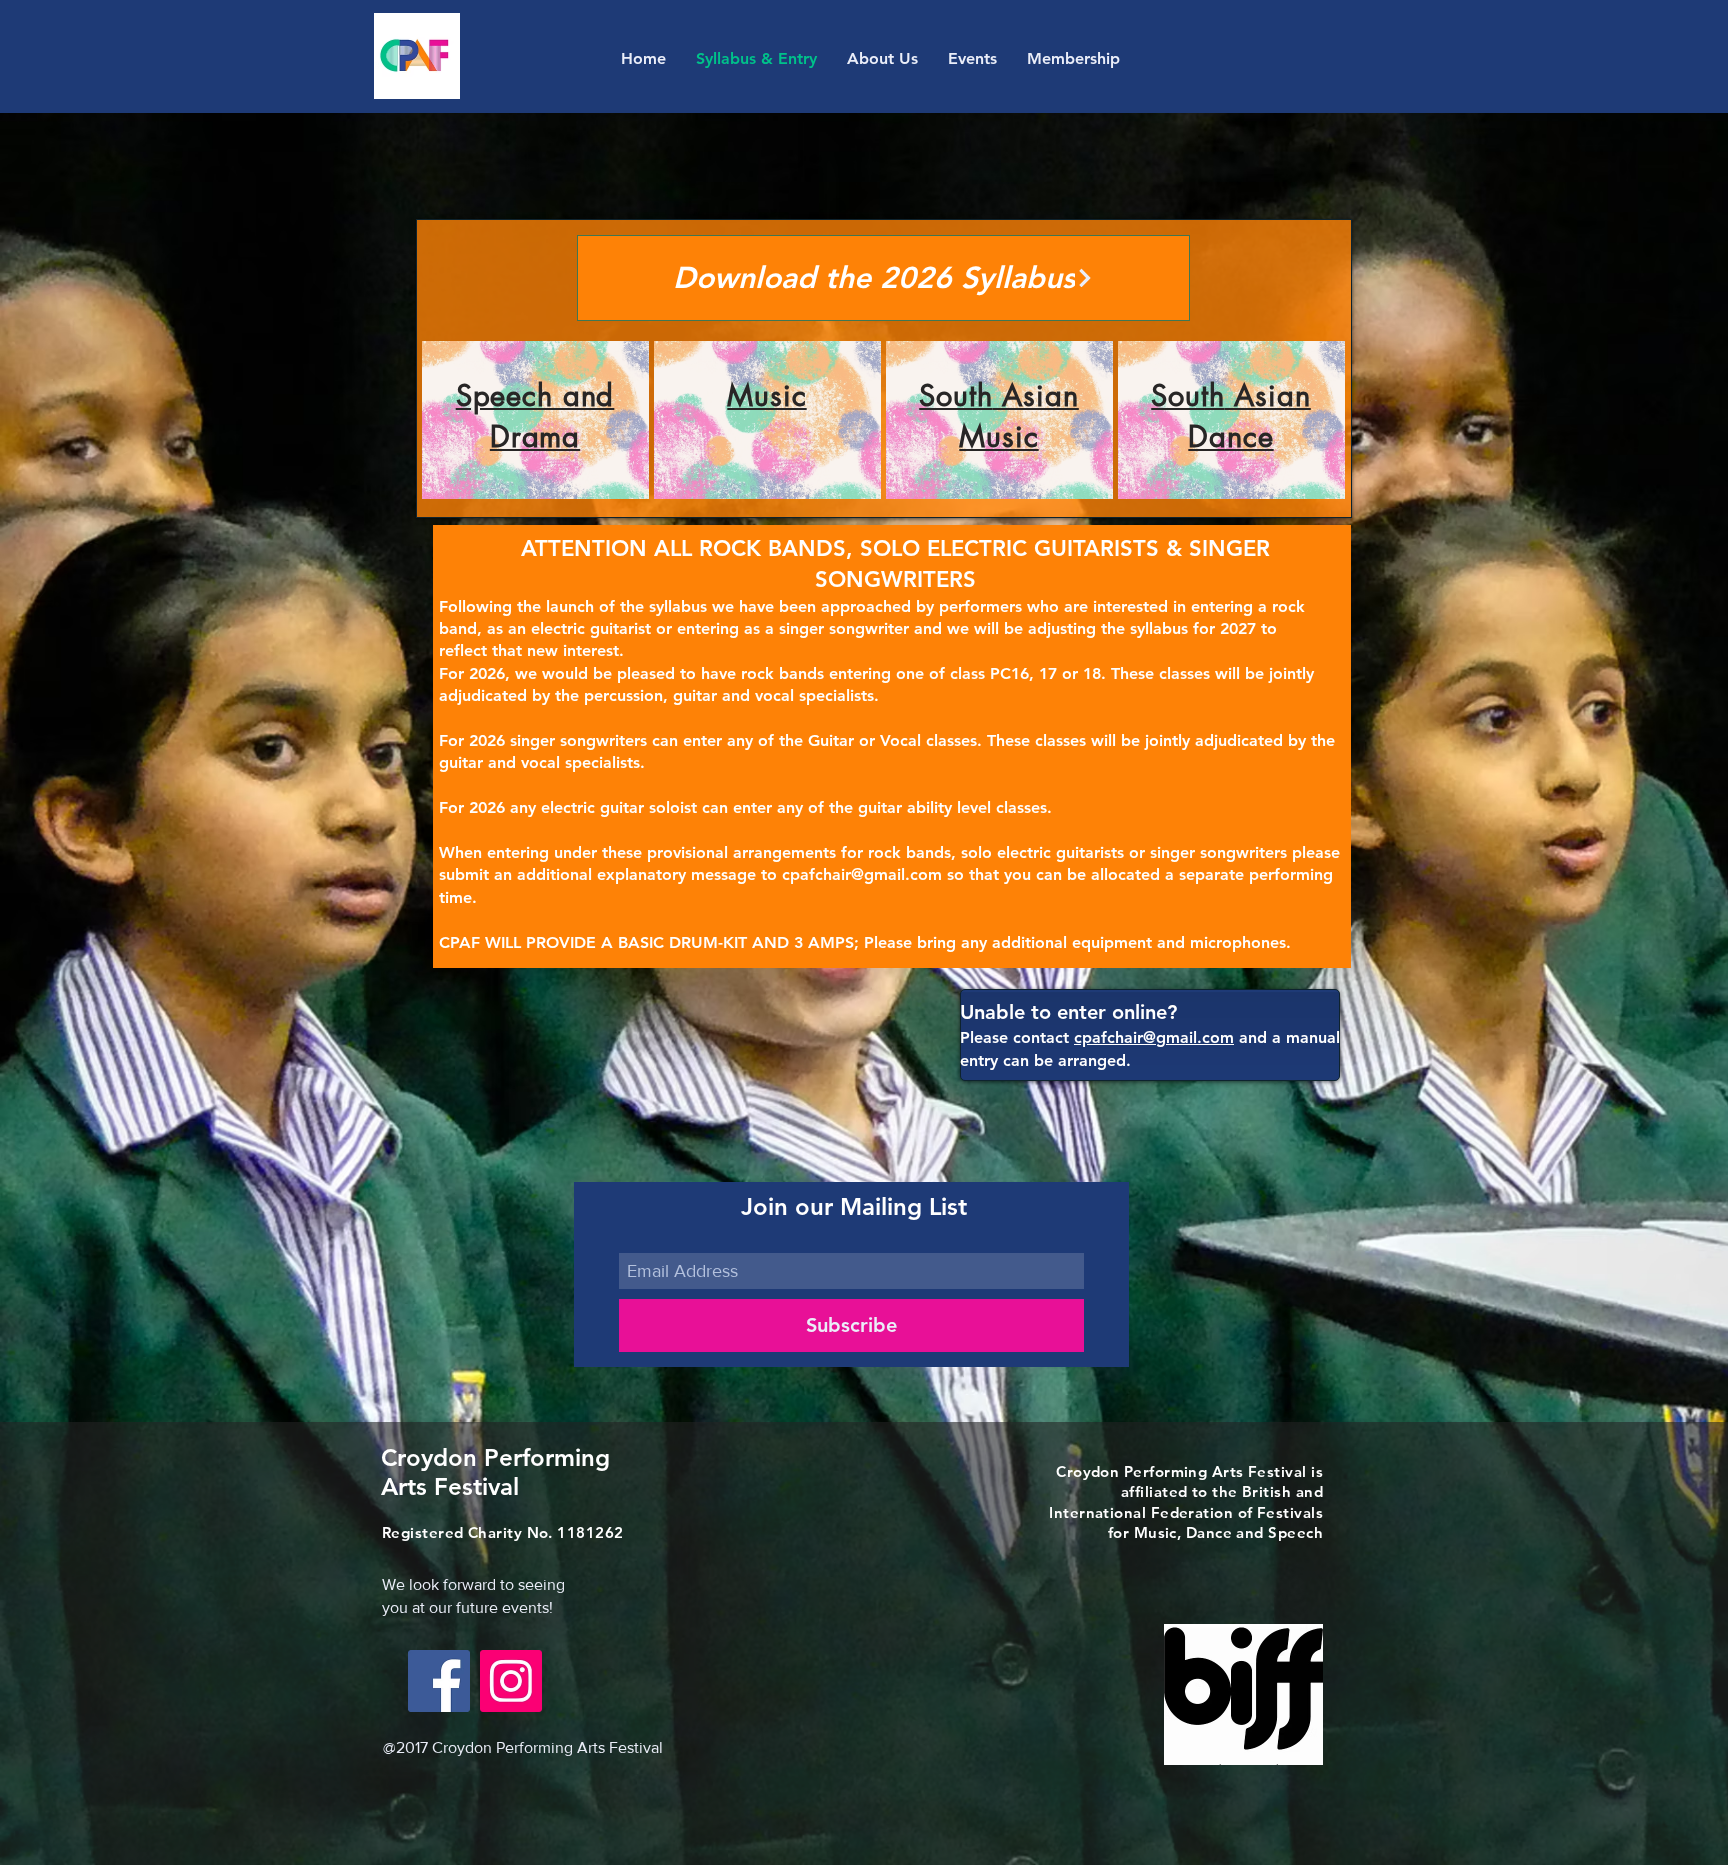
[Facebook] (439, 1681)
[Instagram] (511, 1681)
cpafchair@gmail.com (862, 874)
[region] (535, 420)
